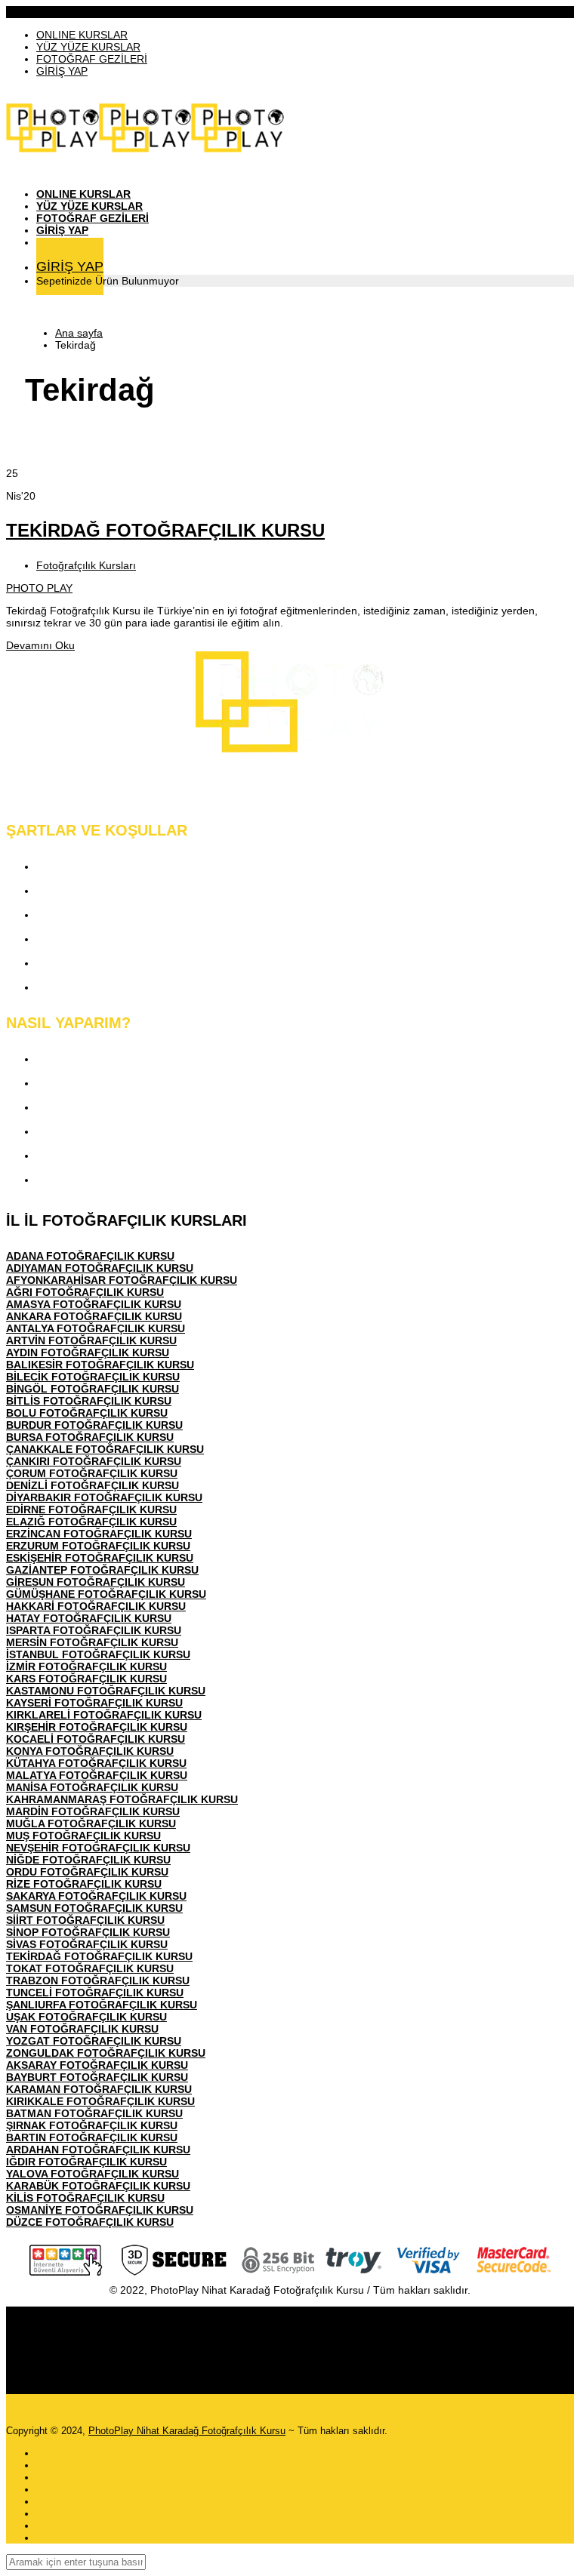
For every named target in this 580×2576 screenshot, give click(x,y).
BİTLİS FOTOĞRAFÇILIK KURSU (89, 1401)
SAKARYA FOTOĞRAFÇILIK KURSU (96, 1896)
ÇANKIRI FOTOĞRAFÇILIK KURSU (94, 1461)
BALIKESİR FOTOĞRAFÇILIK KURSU (100, 1365)
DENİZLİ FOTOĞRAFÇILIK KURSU (93, 1485)
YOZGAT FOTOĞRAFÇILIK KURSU (94, 2041)
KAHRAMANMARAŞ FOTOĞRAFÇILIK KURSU (122, 1799)
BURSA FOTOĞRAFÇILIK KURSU (90, 1437)
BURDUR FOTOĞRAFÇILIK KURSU (94, 1425)
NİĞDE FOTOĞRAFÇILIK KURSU (88, 1860)
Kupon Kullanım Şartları (100, 963)
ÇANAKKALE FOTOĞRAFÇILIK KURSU (105, 1449)
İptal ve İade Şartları (89, 987)
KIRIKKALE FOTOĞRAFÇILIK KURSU (100, 2101)
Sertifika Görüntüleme (94, 1155)
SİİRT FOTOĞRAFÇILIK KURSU (85, 1920)
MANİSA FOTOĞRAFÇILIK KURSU (92, 1787)
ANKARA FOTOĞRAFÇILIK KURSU (94, 1316)
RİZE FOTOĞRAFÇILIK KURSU (84, 1884)
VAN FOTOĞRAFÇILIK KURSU (82, 2029)
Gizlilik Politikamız (85, 914)
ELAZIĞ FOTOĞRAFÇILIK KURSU (91, 1522)
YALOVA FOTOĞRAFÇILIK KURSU (93, 2174)
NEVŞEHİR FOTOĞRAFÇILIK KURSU (98, 1848)
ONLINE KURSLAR (82, 35)
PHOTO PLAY (39, 588)
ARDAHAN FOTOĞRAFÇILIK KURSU (98, 2150)
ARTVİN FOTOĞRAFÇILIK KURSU (91, 1340)
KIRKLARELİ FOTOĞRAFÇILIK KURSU (104, 1715)
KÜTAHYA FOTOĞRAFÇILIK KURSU (96, 1763)
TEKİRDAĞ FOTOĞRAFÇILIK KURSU (165, 530)
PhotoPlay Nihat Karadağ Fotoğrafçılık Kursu (187, 2431)
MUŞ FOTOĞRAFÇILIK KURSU (83, 1836)
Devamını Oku (40, 645)
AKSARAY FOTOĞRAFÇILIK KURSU (97, 2065)
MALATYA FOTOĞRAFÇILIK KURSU (97, 1775)
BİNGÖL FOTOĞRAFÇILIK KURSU (93, 1389)
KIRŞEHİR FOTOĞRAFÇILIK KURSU (97, 1727)
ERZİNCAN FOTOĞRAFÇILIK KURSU (99, 1534)
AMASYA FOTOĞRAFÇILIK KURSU (94, 1304)
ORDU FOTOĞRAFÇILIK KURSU (87, 1872)
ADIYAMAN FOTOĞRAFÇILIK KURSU (100, 1268)
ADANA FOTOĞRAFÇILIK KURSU (90, 1256)
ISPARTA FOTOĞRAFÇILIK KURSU (94, 1630)
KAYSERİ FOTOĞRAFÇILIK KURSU (94, 1703)
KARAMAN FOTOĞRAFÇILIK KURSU (99, 2089)
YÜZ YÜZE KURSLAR (88, 47)
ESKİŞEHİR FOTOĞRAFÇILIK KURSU (100, 1558)
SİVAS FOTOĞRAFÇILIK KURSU (87, 1944)
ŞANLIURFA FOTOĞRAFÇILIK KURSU (102, 2005)
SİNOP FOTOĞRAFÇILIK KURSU (88, 1932)
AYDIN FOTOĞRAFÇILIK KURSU (88, 1353)
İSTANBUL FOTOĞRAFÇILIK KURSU (98, 1654)
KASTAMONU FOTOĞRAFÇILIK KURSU (106, 1691)
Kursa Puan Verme (87, 1131)
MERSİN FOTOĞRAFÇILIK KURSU (92, 1642)
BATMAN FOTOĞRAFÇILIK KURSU (94, 2113)
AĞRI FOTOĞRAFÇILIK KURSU (85, 1292)
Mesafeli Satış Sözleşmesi (107, 939)
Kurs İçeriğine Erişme (94, 1083)
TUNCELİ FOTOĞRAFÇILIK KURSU (95, 1993)
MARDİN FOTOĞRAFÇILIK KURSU (93, 1811)
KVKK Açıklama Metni (95, 866)
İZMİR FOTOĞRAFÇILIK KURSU (86, 1667)
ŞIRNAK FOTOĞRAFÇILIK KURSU (92, 2125)
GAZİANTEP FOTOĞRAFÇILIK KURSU (102, 1570)
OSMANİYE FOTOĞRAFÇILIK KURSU (100, 2210)
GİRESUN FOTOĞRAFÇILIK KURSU (96, 1582)
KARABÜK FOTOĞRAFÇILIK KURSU (98, 2186)
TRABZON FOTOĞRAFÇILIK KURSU (98, 1980)
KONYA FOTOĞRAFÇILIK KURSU (90, 1751)
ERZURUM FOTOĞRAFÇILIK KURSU (98, 1546)
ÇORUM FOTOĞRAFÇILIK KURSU (92, 1473)
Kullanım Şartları (81, 890)
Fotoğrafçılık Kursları (86, 565)
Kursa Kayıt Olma (83, 1059)
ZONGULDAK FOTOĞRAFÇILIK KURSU (106, 2053)
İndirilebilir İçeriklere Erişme (111, 1107)
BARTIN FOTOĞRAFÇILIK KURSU (92, 2137)
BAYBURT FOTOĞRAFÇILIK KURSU (97, 2077)
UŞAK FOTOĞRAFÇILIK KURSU (86, 2017)
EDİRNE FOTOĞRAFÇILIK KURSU (91, 1510)
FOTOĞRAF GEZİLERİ (92, 59)
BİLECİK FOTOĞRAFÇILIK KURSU (93, 1377)
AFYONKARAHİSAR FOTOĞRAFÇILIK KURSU (122, 1280)
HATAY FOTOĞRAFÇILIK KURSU (89, 1618)
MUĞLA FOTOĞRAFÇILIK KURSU (91, 1824)
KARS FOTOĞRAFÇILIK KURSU (86, 1679)
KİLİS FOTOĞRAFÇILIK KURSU (85, 2198)
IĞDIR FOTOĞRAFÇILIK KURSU (86, 2162)
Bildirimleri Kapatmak (94, 1179)
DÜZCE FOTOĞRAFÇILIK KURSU (90, 2222)
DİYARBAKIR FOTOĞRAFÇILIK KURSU (104, 1497)
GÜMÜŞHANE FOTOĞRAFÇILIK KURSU (106, 1594)
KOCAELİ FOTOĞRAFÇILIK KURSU (96, 1739)
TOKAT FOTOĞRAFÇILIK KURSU (90, 1968)
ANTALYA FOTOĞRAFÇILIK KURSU (96, 1328)
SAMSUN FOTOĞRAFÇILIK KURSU (94, 1908)
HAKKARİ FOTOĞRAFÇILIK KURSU (96, 1606)
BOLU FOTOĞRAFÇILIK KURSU (87, 1413)
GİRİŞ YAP (62, 71)
